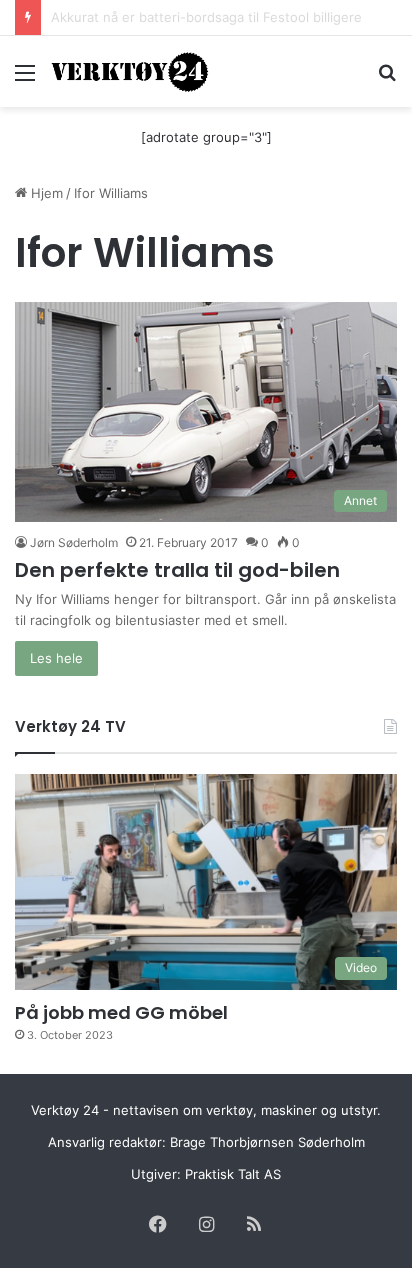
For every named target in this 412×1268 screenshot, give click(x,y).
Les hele (56, 658)
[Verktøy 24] (130, 71)
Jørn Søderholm (74, 542)
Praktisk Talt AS (233, 1174)
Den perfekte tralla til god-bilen (177, 570)
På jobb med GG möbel (121, 1012)
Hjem (45, 193)
